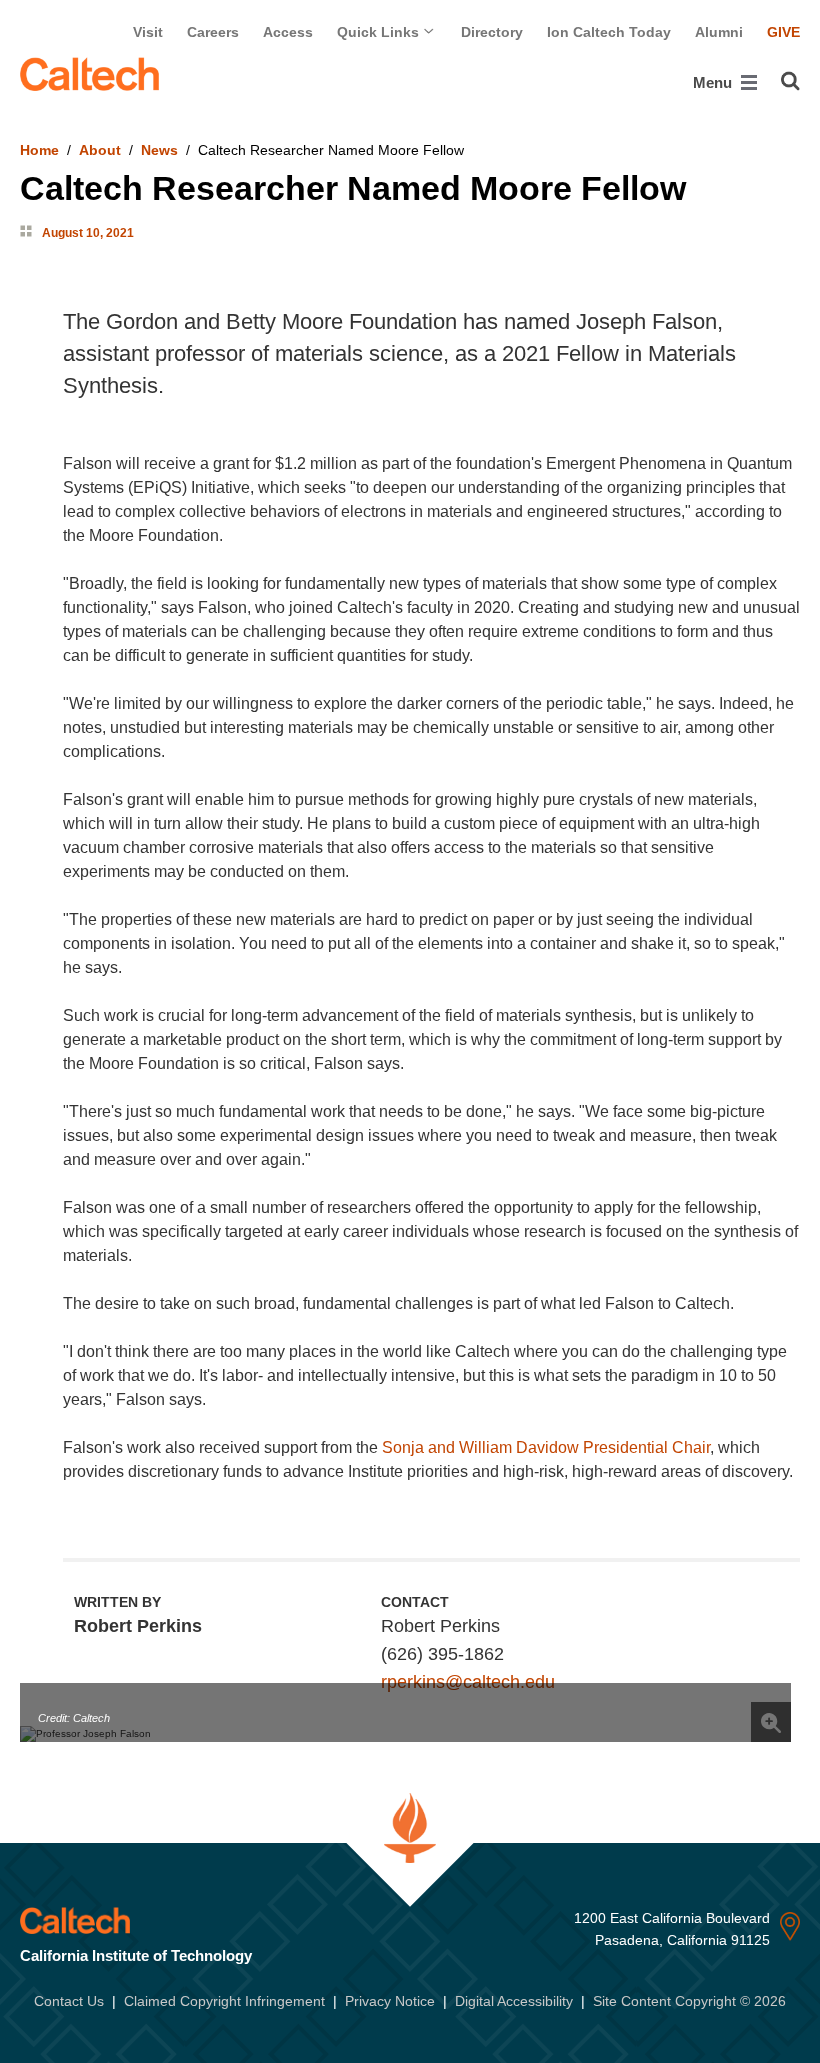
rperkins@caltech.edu (468, 1682)
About (100, 150)
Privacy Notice (390, 2001)
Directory (492, 32)
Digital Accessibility (514, 2001)
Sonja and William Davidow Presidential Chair (546, 1447)
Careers (213, 32)
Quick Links (380, 32)
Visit (148, 32)
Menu (714, 82)
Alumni (719, 32)
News (159, 150)
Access (288, 32)
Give (783, 32)
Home (39, 150)
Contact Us (69, 2001)
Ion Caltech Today (609, 32)
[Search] (790, 81)
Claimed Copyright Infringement (224, 2001)
